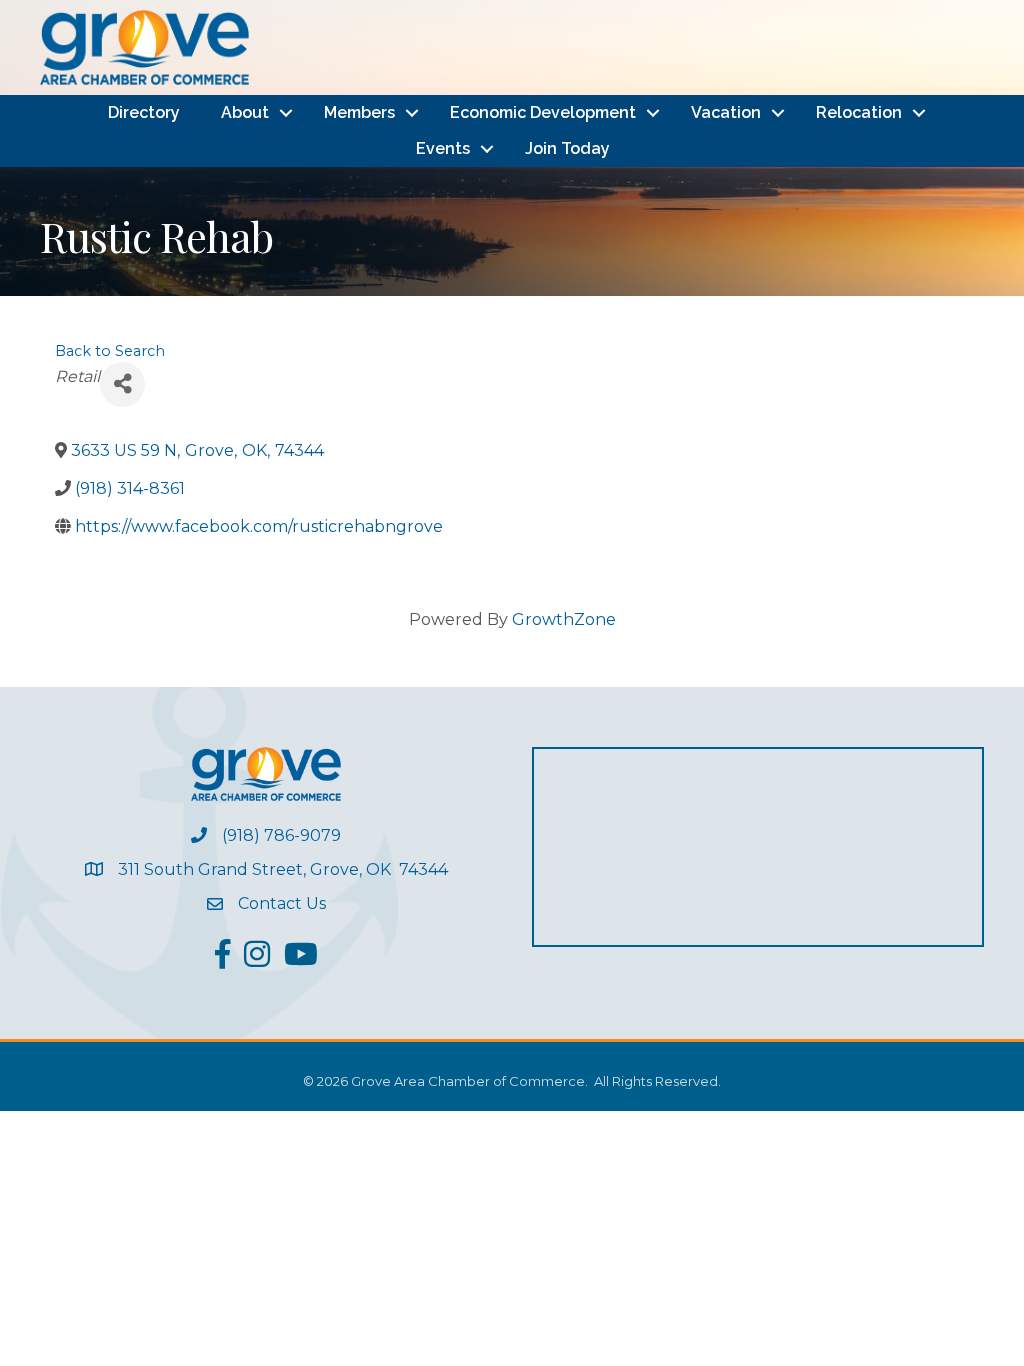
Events (443, 148)
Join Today (567, 148)
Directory (144, 112)
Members (359, 112)
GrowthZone (564, 619)
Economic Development (543, 112)
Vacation (726, 112)
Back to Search (110, 351)
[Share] (122, 384)
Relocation (859, 112)
